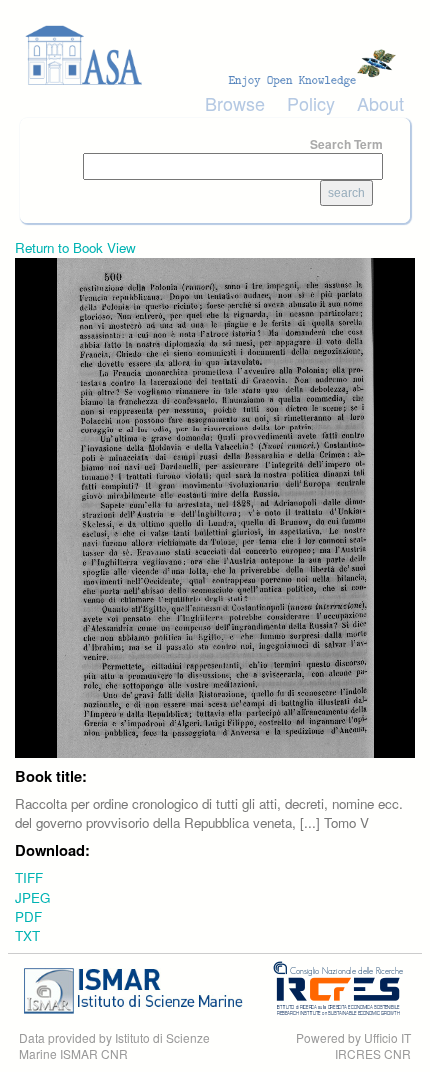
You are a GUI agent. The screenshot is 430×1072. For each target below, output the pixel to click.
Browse (235, 103)
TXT (27, 935)
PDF (28, 916)
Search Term (346, 144)
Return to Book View (75, 247)
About (380, 103)
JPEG (32, 897)
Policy (311, 103)
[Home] (215, 55)
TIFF (29, 877)
